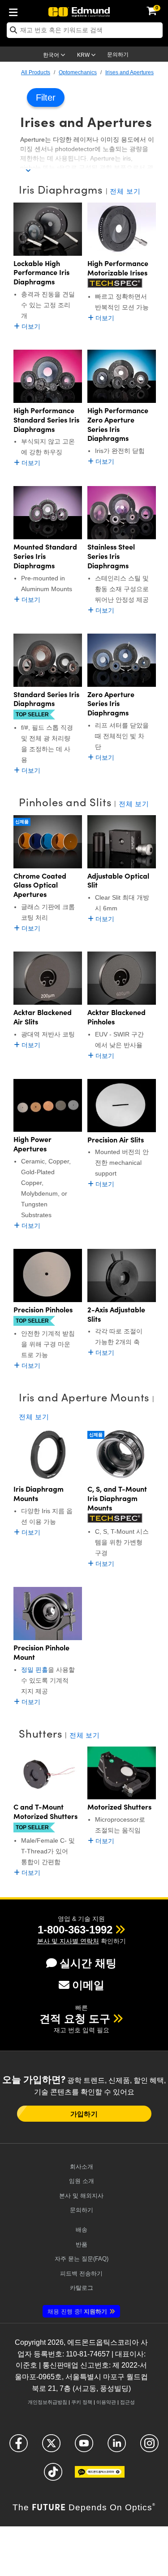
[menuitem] (16, 11)
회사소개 (82, 2167)
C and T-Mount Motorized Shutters (45, 1811)
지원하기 (77, 2312)
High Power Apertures (32, 1144)
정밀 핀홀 (34, 1670)
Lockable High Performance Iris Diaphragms (41, 272)
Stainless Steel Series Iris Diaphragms (111, 556)
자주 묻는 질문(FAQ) (82, 2259)
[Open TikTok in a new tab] (53, 2476)
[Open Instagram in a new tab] (149, 2447)
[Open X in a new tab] (51, 2447)
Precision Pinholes (43, 1309)
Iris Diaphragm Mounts (39, 1493)
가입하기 (84, 2114)
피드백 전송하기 (81, 2274)
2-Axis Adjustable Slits (116, 1314)
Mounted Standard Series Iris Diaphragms (45, 556)
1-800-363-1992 (75, 1930)
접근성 (127, 2402)
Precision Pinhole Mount (41, 1652)
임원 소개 (82, 2181)
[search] (85, 30)
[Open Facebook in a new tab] (19, 2447)
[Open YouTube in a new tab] (84, 2447)
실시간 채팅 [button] (88, 1963)
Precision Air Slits (116, 1140)
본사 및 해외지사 (81, 2196)
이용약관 (106, 2402)
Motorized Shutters (119, 1807)
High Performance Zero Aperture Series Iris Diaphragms (118, 424)
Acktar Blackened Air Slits (43, 1017)
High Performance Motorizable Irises (118, 268)
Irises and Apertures (129, 72)
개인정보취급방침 (47, 2402)
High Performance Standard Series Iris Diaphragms (46, 419)
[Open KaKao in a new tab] (100, 2476)
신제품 (22, 822)
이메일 (88, 1985)
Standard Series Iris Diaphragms (46, 699)
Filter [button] (46, 97)
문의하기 (118, 55)
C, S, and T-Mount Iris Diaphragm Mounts (117, 1498)
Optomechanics (78, 72)
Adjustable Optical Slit (118, 880)
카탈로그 (82, 2288)
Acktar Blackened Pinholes (116, 1017)
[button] (75, 1930)
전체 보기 (125, 191)
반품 (82, 2244)
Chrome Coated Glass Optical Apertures (40, 885)
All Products (36, 72)
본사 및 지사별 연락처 (68, 1941)
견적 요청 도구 (75, 2019)
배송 (82, 2230)
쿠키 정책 (82, 2402)
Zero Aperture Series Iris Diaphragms (111, 703)
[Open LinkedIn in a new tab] (117, 2447)
